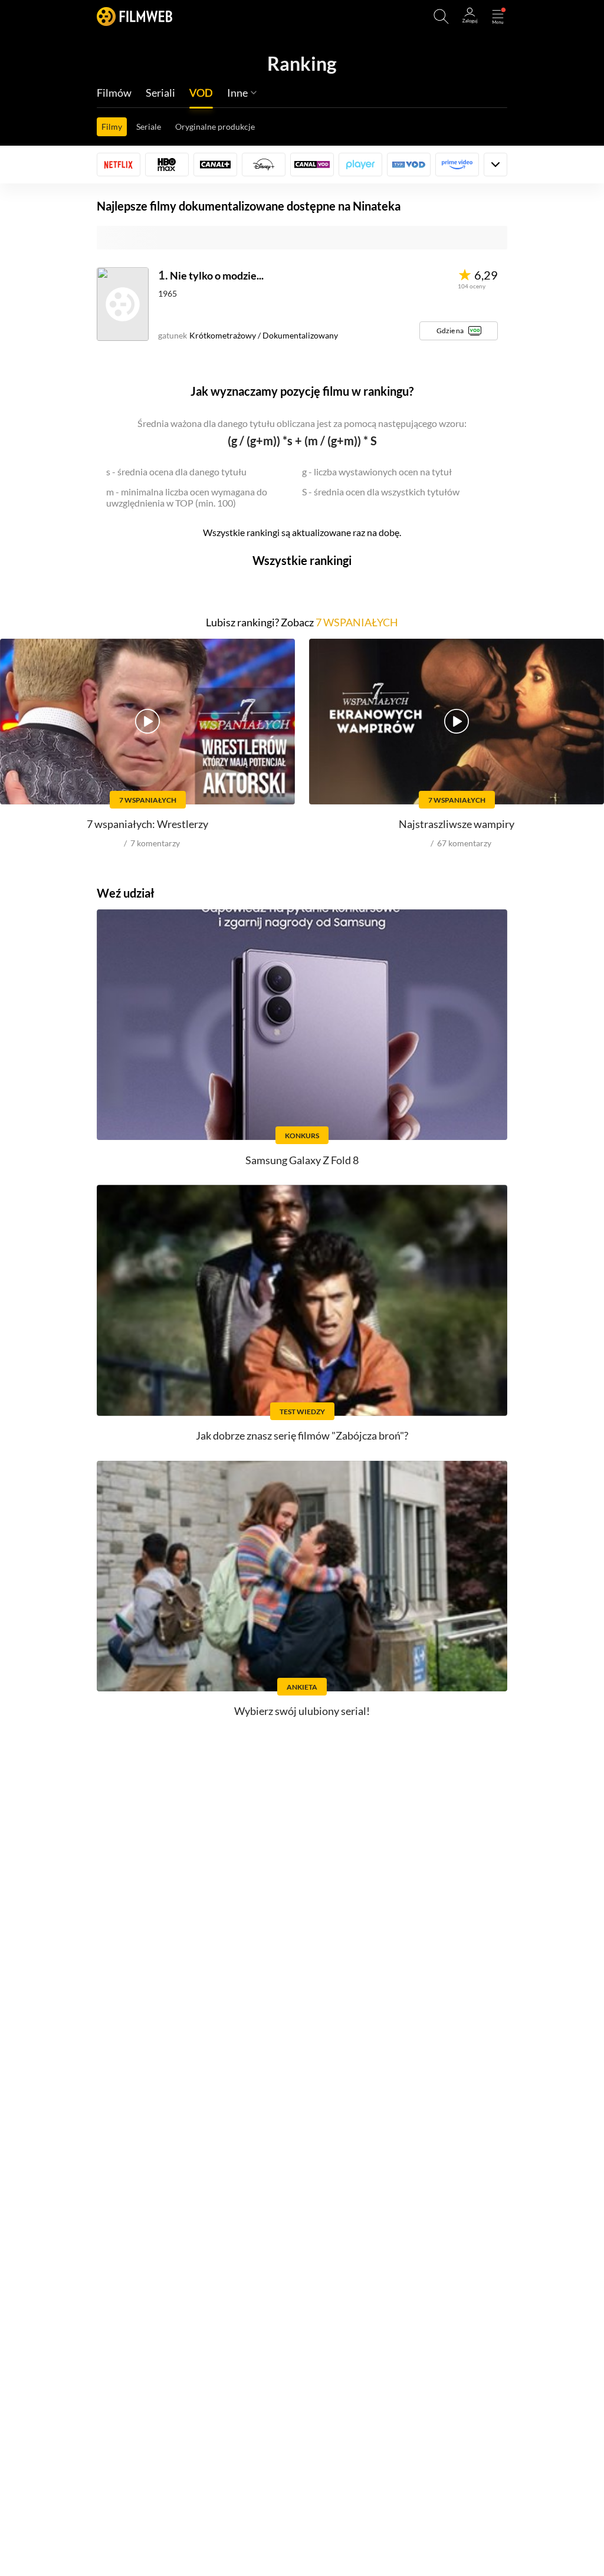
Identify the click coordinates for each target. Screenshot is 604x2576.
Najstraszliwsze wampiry (457, 824)
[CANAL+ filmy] (215, 165)
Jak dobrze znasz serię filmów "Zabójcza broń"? (302, 1435)
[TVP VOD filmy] (409, 165)
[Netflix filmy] (119, 165)
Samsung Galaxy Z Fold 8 (302, 1160)
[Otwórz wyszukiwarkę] (441, 17)
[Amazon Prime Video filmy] (457, 165)
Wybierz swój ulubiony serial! (302, 1711)
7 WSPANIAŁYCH (357, 622)
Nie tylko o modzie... (217, 275)
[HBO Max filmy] (167, 165)
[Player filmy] (360, 165)
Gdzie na (450, 331)
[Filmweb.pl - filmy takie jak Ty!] (134, 16)
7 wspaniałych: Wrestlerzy (147, 824)
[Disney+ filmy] (264, 165)
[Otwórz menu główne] (498, 17)
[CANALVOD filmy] (312, 165)
